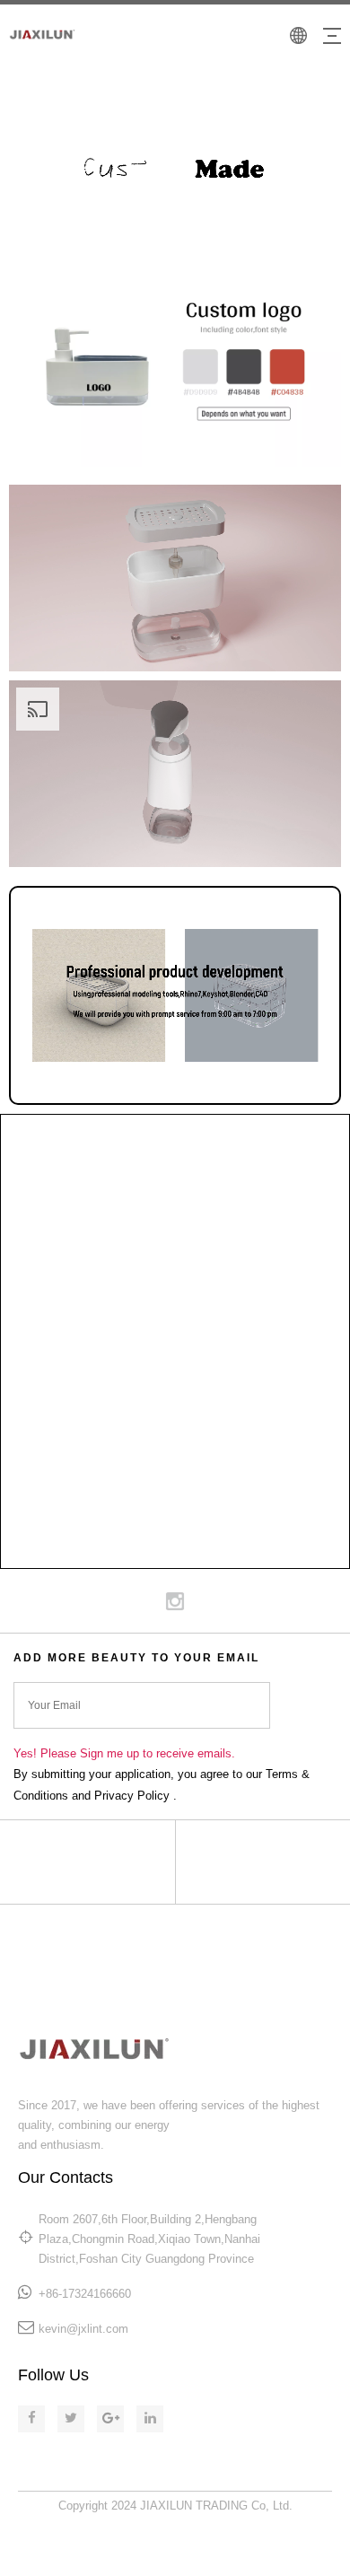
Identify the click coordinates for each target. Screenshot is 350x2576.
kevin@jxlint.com (83, 2329)
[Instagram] (175, 1601)
